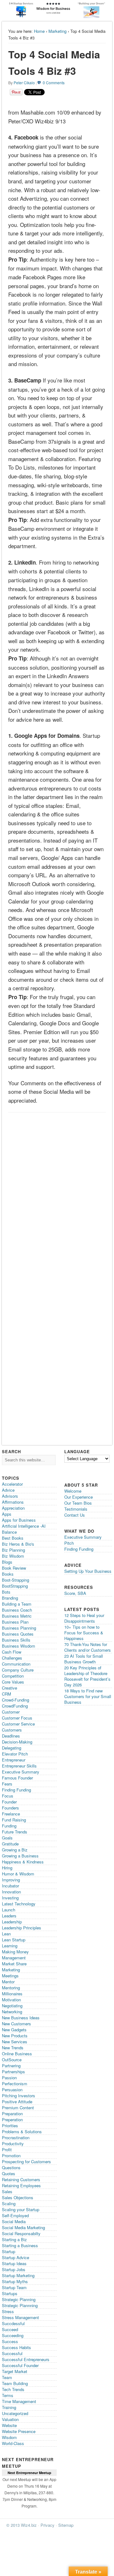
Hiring (7, 1868)
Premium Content (18, 2108)
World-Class (13, 2443)
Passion (9, 2078)
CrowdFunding (15, 1706)
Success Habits (16, 2347)
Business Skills (16, 1640)
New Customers (16, 2024)
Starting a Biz (14, 2239)
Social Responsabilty (21, 2233)
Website (9, 2425)
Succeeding (13, 2335)
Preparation (12, 2114)
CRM (6, 1694)
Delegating (12, 1748)
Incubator (10, 1886)
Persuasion (12, 2090)
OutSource (12, 2060)
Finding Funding (16, 1790)
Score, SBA (75, 1593)
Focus (8, 1796)
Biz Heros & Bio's (18, 1544)
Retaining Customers (21, 2179)
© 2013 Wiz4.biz (22, 2525)
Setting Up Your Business (88, 1571)
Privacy (47, 2525)
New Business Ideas (21, 2018)
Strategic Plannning (20, 2305)
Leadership (12, 1922)
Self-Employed (15, 2215)
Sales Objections (18, 2197)
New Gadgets (14, 2030)
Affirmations (13, 1502)
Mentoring (11, 1988)
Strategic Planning (19, 2299)
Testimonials (76, 1509)
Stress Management (20, 2317)
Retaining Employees (21, 2185)
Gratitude (10, 1844)
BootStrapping (15, 1586)
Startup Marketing (18, 2275)
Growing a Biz (15, 1850)
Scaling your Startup (21, 2209)
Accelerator (12, 1484)
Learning (10, 1946)
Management (14, 1958)
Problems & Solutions (22, 2132)
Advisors (10, 1496)
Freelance (11, 1814)
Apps (7, 1514)
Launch (9, 1910)
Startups (10, 2293)
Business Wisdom (19, 1646)
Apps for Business (19, 1520)
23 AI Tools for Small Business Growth (84, 1659)
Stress (8, 2311)
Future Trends (15, 1832)
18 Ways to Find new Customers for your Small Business (88, 1696)
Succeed (10, 2329)
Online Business (17, 2054)
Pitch (69, 1543)
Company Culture (18, 1670)
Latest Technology (19, 1904)
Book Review (14, 1568)
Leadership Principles (22, 1928)
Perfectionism (15, 2084)
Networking (12, 2012)
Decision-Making (17, 1742)
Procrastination (16, 2138)
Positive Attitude (17, 2102)
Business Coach (17, 1610)
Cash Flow (12, 1652)
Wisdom (9, 2437)
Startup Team (14, 2287)
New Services (15, 2042)
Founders (10, 1808)
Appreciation (13, 1508)
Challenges (12, 1658)
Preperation (12, 2120)
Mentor (8, 1982)
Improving (11, 1880)
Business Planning (19, 1628)
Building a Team (17, 1604)
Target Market (15, 2371)
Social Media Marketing (23, 2227)
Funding (9, 1826)
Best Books (13, 1538)
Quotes (9, 2173)
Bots (6, 1592)
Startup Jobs (14, 2269)
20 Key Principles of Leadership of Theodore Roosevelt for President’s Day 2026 (87, 1676)
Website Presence (19, 2431)
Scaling (9, 2203)
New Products (15, 2036)
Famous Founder (17, 1778)
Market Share (14, 1964)
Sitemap (66, 2525)
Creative (9, 1688)
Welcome (73, 1491)
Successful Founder (20, 2365)
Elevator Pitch (15, 1754)
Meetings (10, 1976)
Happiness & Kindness (23, 1862)
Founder (9, 1802)
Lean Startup (14, 1940)
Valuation (10, 2419)
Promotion (11, 2156)
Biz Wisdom (13, 1556)
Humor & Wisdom (18, 1874)
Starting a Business (20, 2245)
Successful (12, 2353)
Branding (10, 1598)
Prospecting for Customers (26, 2161)
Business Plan (15, 1622)
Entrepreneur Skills (19, 1766)
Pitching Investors (19, 2096)
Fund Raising (14, 1820)
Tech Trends (13, 2389)
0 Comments (54, 83)
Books (8, 1574)
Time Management (19, 2401)
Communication (16, 1664)
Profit (7, 2150)
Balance (9, 1532)
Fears (7, 1784)
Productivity (13, 2144)
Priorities (10, 2126)
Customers (12, 1730)
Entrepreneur (14, 1760)
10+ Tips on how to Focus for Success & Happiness (84, 1633)
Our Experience (79, 1497)
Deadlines (11, 1736)
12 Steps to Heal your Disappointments (84, 1618)
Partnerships (13, 2072)
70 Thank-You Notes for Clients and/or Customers (88, 1647)
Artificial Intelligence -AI (24, 1526)
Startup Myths (15, 2281)
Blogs (7, 1562)
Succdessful (13, 2323)
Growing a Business (20, 1856)
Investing (10, 1898)
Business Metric (17, 1616)
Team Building (15, 2383)
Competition (13, 1676)
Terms (8, 2395)
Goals (7, 1838)
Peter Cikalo (24, 83)
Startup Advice (16, 2257)
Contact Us (75, 1515)
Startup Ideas (14, 2263)
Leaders (9, 1916)
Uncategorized (15, 2413)
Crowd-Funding (16, 1700)
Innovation (11, 1892)
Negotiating (12, 2006)
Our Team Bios (78, 1503)
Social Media (14, 2221)
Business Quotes (18, 1634)
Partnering (11, 2066)
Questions (11, 2167)
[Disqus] (57, 1195)
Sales (7, 2191)
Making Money (15, 1952)
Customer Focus (17, 1718)
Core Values (13, 1682)
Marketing (57, 31)
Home (39, 31)
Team (7, 2377)
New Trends (13, 2048)
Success (10, 2341)
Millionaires (12, 1994)
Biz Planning (13, 1550)
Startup (9, 2251)
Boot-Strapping (16, 1580)
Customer (11, 1712)
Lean (6, 1934)
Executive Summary (21, 1772)
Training (9, 2407)
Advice (8, 1490)
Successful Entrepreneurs (26, 2359)
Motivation (11, 2000)
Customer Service (18, 1724)
